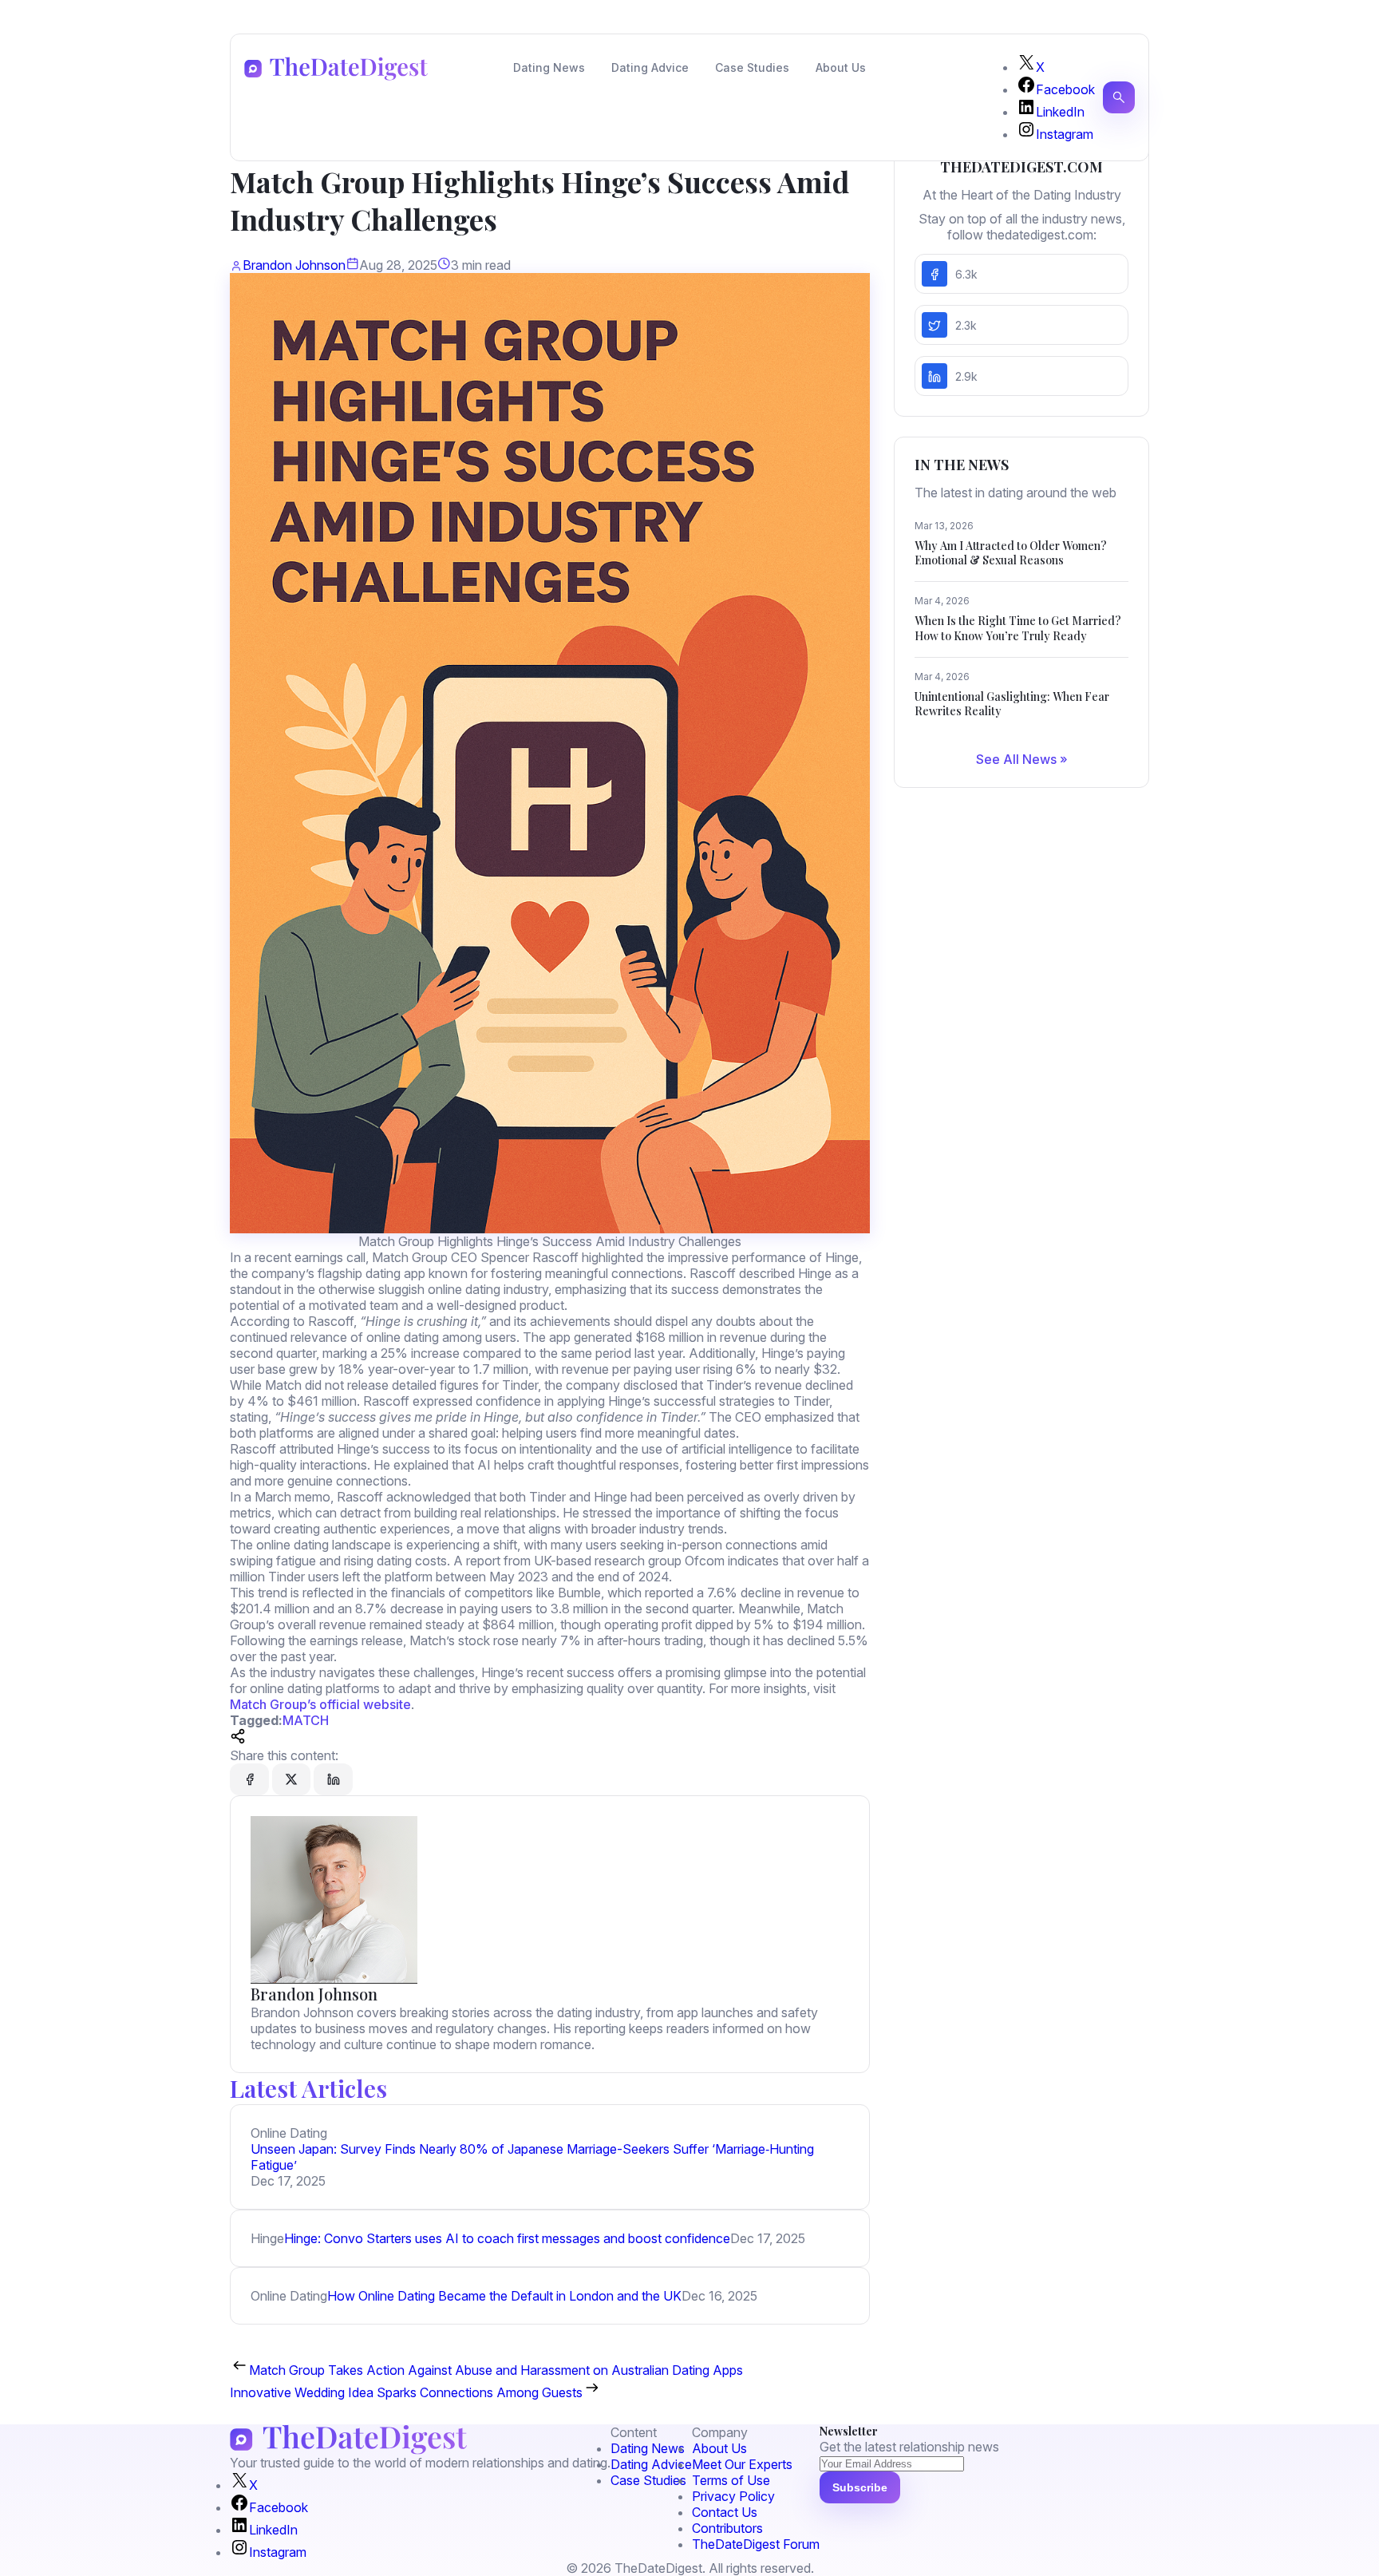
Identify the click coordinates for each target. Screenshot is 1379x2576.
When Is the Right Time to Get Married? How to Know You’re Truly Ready (1018, 628)
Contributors (727, 2528)
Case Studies (752, 67)
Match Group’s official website (320, 1704)
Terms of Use (731, 2480)
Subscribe (860, 2487)
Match (306, 1720)
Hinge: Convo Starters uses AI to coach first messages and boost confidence (507, 2238)
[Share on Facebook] (249, 1779)
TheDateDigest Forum (756, 2544)
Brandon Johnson (294, 265)
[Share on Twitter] (291, 1779)
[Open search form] (1119, 97)
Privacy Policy (733, 2496)
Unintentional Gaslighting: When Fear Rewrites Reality (1012, 704)
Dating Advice (650, 67)
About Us (841, 67)
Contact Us (725, 2512)
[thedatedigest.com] (336, 69)
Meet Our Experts (742, 2464)
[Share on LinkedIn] (333, 1779)
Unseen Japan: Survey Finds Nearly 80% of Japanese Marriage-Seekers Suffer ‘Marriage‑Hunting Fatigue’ (532, 2157)
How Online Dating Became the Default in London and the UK (504, 2296)
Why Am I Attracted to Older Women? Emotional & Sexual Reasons (1011, 553)
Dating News (549, 67)
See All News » (1022, 759)
